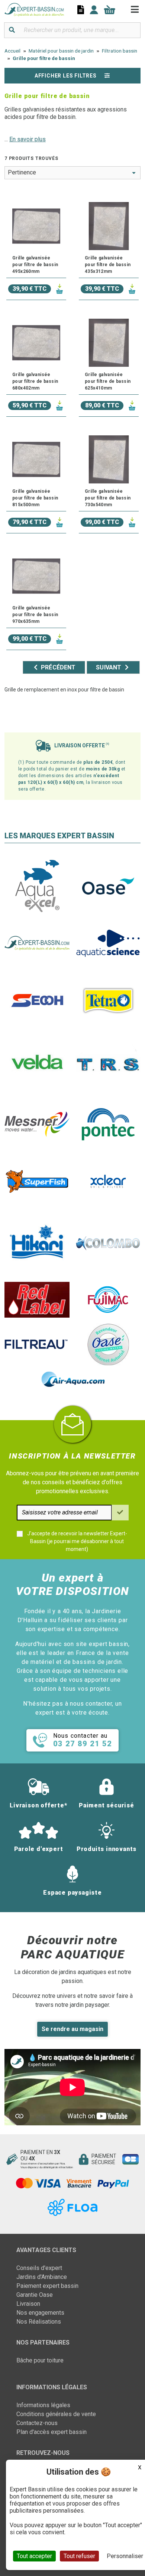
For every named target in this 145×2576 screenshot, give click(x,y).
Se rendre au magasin (72, 2029)
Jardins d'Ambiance (42, 2277)
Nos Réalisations (39, 2322)
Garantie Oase (35, 2295)
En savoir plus (28, 139)
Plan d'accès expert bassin (51, 2432)
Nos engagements (40, 2313)
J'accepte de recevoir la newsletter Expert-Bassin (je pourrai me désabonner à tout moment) (77, 1541)
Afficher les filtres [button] (66, 76)
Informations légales (43, 2405)
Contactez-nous (37, 2423)
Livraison (28, 2304)
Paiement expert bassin (47, 2286)
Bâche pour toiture (40, 2360)
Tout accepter (34, 2556)
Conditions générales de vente (56, 2414)
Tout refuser (79, 2556)
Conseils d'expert (39, 2268)
